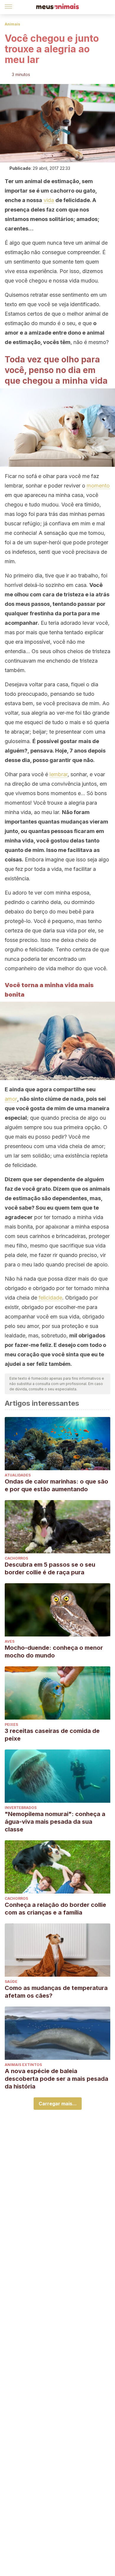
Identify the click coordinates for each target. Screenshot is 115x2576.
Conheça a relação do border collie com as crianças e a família (55, 1909)
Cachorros (16, 1558)
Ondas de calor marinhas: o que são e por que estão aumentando (56, 1485)
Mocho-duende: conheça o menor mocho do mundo (54, 1652)
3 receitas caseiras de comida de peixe (52, 1735)
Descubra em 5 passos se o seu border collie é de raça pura (50, 1568)
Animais (12, 24)
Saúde (11, 1982)
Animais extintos (23, 2065)
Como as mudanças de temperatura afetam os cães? (56, 1992)
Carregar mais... (58, 2104)
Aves (10, 1641)
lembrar (59, 774)
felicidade (50, 1298)
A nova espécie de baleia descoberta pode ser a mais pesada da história (56, 2079)
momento (98, 486)
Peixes (11, 1724)
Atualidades (18, 1475)
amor (11, 1099)
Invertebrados (21, 1808)
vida (49, 200)
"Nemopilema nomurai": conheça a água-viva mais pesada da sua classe (55, 1822)
